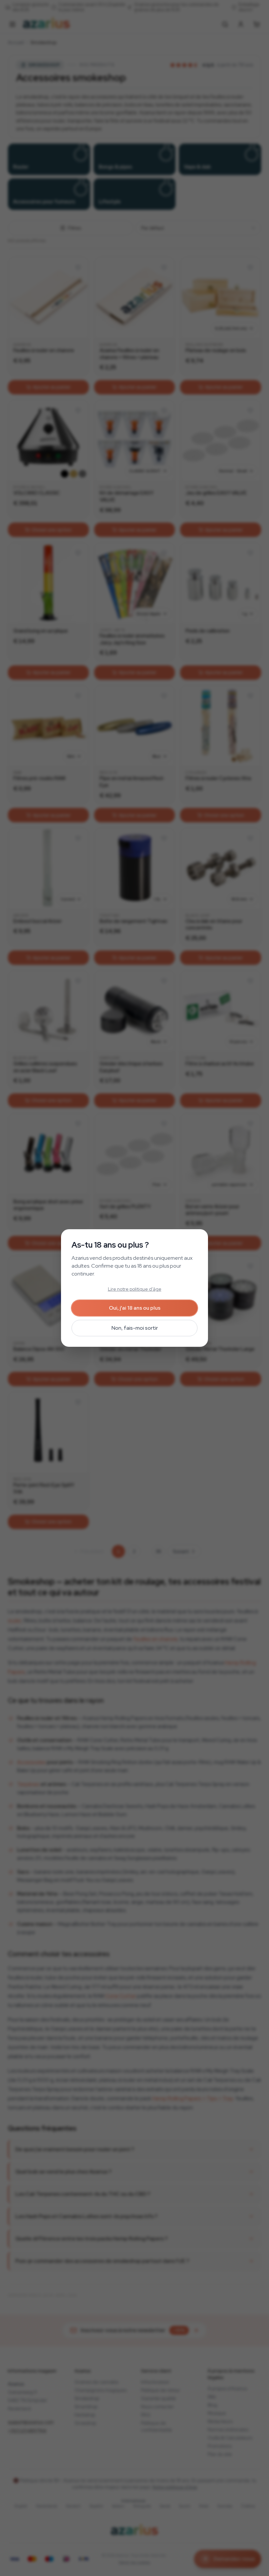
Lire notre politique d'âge (135, 1289)
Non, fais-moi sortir (135, 1328)
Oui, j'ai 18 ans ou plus (135, 1308)
